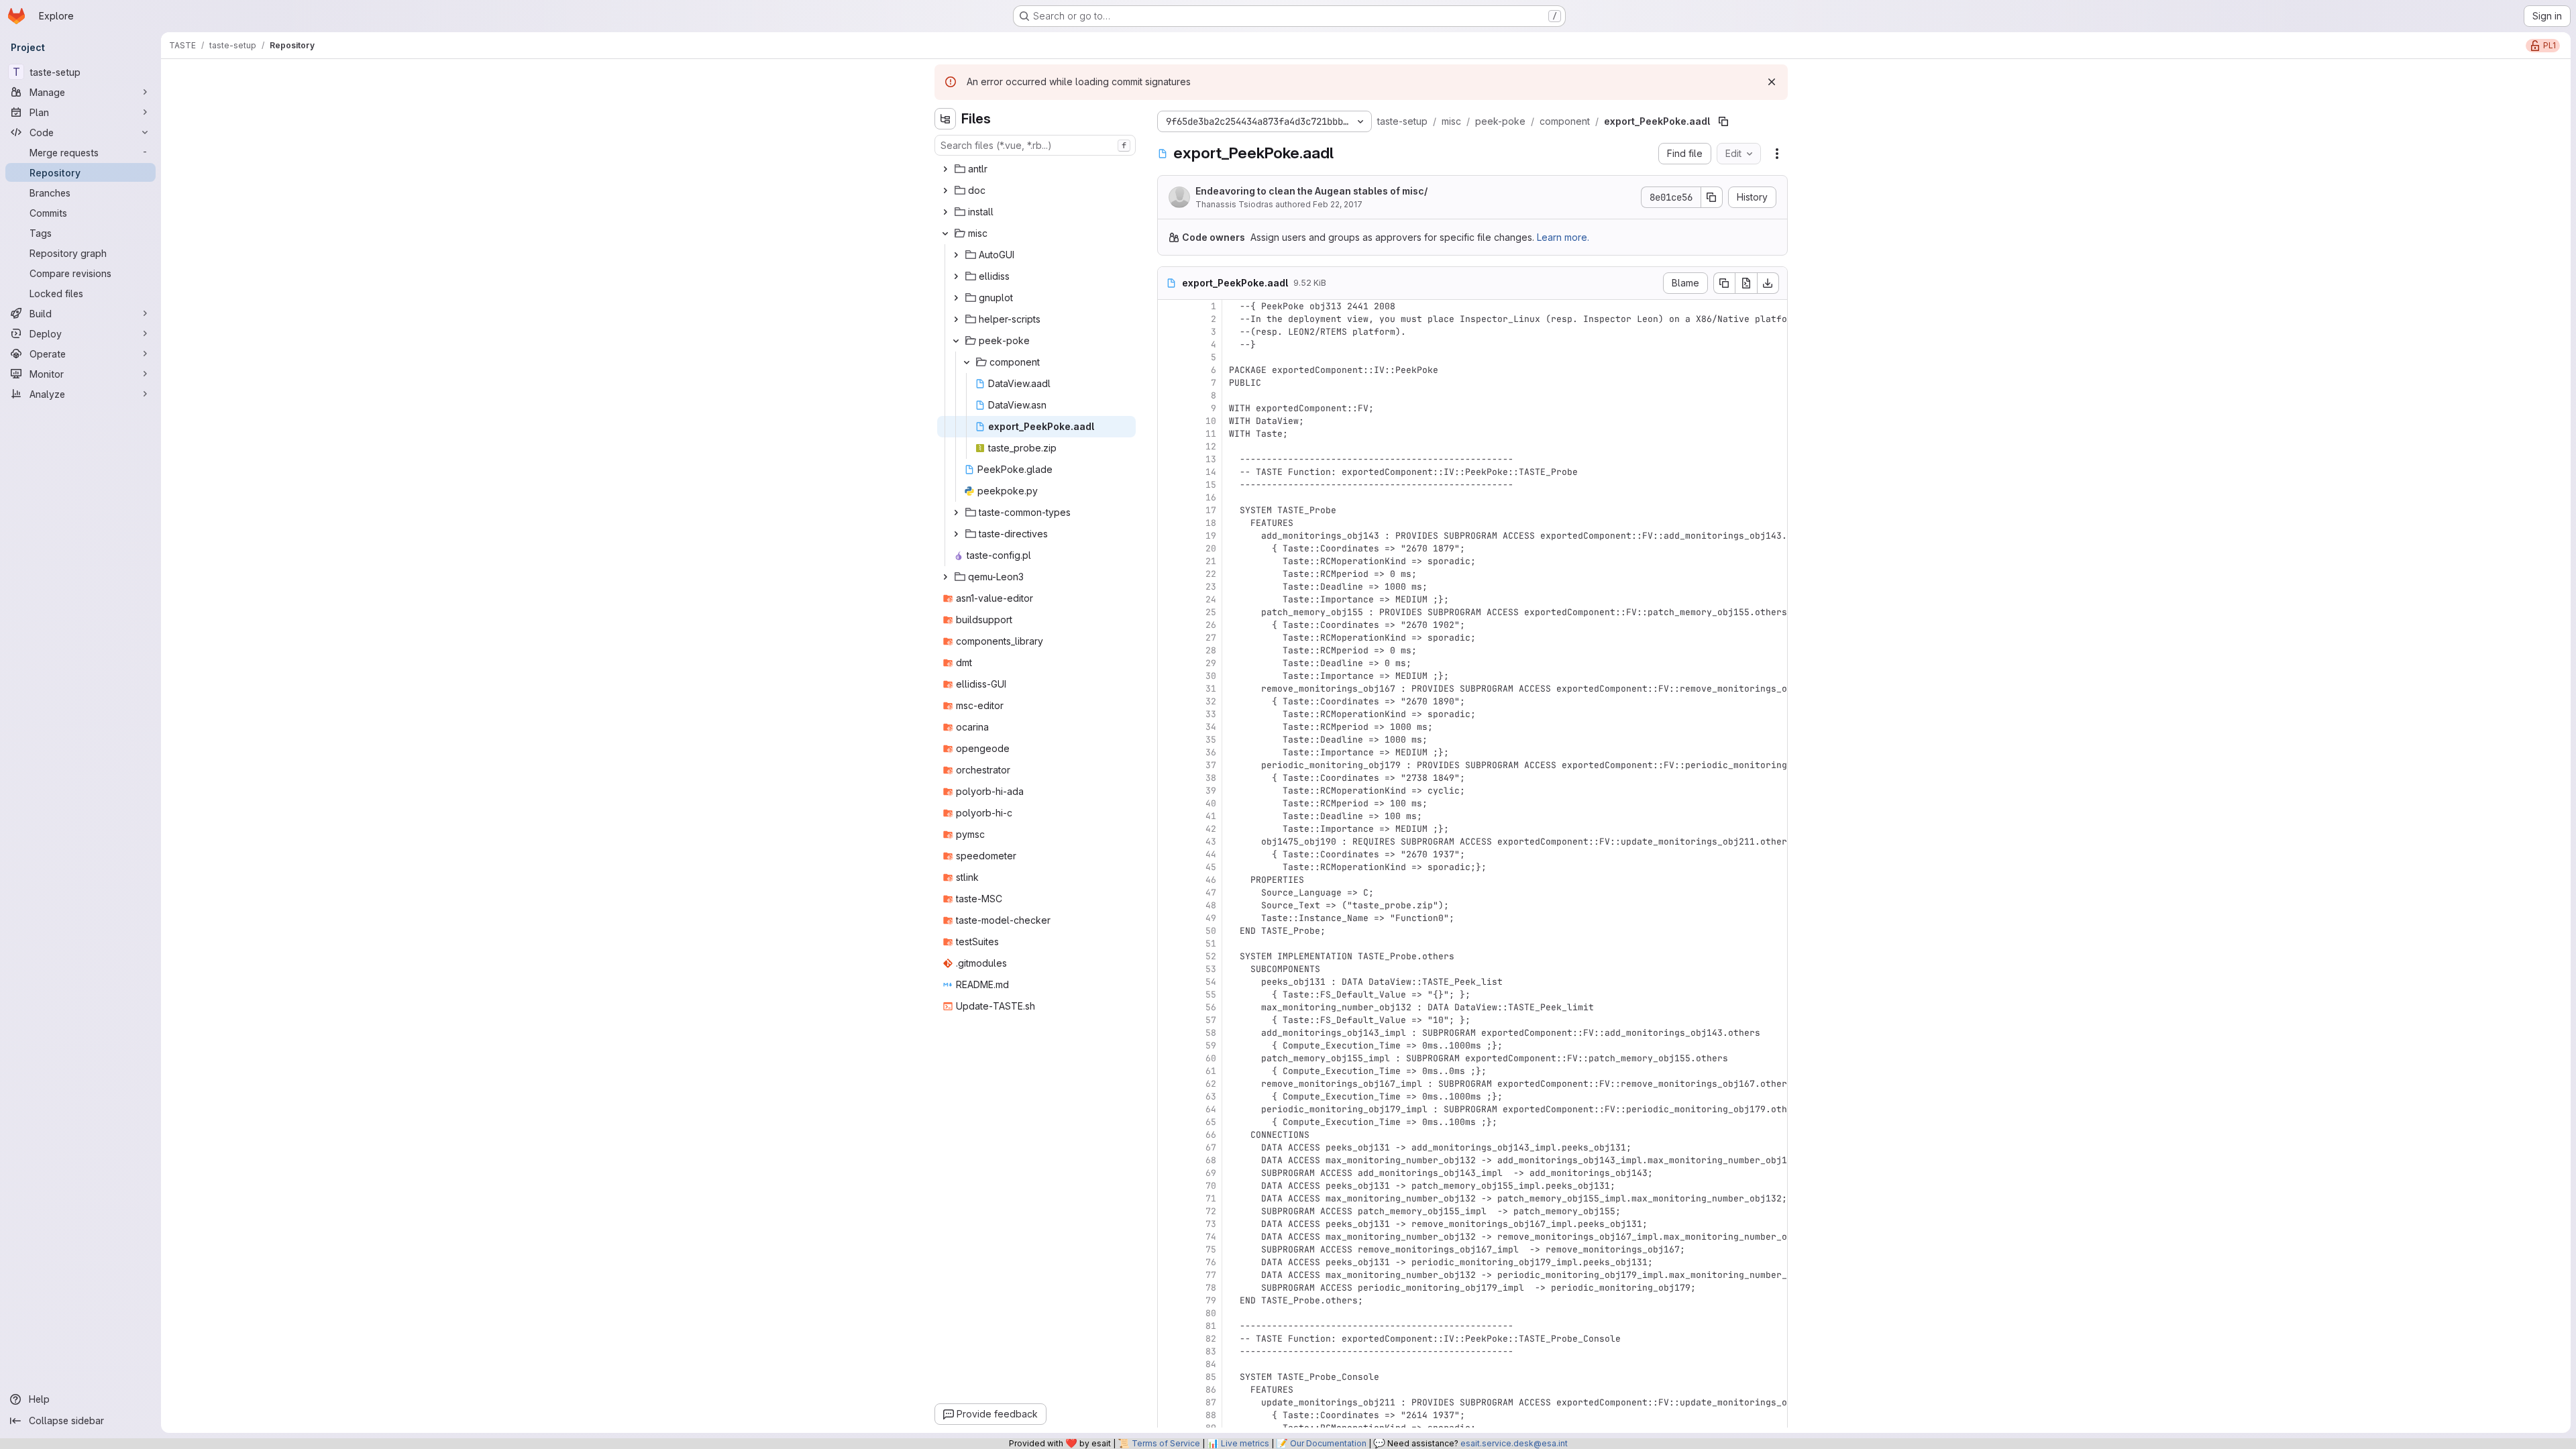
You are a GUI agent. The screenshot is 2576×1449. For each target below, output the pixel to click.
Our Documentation (1328, 1443)
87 (1211, 1402)
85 (1211, 1377)
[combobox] (1035, 145)
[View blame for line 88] (1169, 1415)
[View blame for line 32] (1169, 701)
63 (1211, 1096)
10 (1211, 421)
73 (1211, 1224)
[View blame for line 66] (1169, 1135)
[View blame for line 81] (1169, 1326)
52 (1211, 956)
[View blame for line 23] (1169, 587)
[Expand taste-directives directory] (956, 534)
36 (1211, 752)
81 (1211, 1326)
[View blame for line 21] (1169, 561)
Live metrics (1245, 1443)
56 (1211, 1007)
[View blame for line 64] (1169, 1109)
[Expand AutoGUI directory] (956, 255)
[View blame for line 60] (1169, 1058)
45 (1211, 867)
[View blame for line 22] (1169, 574)
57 (1211, 1020)
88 (1211, 1415)
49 (1211, 918)
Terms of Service (1166, 1443)
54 (1211, 982)
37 (1211, 765)
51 (1211, 944)
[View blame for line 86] (1169, 1390)
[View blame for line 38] (1169, 778)
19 (1211, 536)
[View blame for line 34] (1169, 727)
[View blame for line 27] (1169, 638)
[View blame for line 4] (1169, 344)
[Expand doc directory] (945, 191)
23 (1211, 587)
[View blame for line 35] (1169, 740)
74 (1211, 1237)
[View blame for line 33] (1169, 714)
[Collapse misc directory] (945, 233)
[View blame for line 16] (1169, 497)
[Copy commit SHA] (1712, 197)
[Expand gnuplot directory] (956, 298)
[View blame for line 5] (1169, 357)
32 (1211, 701)
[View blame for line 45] (1169, 867)
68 (1211, 1160)
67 (1211, 1147)
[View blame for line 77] (1169, 1275)
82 (1211, 1339)
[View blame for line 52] (1169, 956)
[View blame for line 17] (1169, 510)
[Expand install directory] (945, 212)
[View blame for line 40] (1169, 803)
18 (1211, 523)
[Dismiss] (1772, 82)
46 (1211, 880)
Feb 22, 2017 (1338, 204)
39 (1211, 791)
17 (1211, 510)
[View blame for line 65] (1169, 1122)
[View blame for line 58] (1169, 1033)
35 (1211, 740)
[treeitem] (1036, 169)
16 (1211, 497)
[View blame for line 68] (1169, 1160)
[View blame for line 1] (1169, 306)
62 (1211, 1084)
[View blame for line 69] (1169, 1173)
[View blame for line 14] (1169, 472)
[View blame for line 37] (1169, 765)
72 (1211, 1211)
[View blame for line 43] (1169, 842)
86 (1211, 1390)
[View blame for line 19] (1169, 536)
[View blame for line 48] (1169, 905)
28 (1211, 650)
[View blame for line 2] (1169, 319)
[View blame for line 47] (1169, 893)
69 (1211, 1173)
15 (1211, 485)
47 (1211, 893)
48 (1211, 905)
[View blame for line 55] (1169, 995)
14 (1211, 472)
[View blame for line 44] (1169, 854)
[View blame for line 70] (1169, 1186)
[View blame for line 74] (1169, 1237)
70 (1211, 1186)
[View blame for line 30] (1169, 676)
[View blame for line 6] (1169, 370)
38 (1211, 778)
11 (1211, 434)
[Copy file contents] (1724, 283)
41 (1211, 816)
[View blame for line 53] (1169, 969)
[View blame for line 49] (1169, 918)
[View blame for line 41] (1169, 816)
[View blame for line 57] (1169, 1020)
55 (1211, 995)
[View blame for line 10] (1169, 421)
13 (1211, 459)
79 (1211, 1300)
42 (1211, 829)
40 (1211, 803)
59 (1211, 1045)
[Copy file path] (1723, 121)
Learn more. (1563, 237)
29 (1211, 663)
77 (1211, 1275)
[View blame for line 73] (1169, 1224)
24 (1211, 599)
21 (1211, 561)
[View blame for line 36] (1169, 752)
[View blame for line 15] (1169, 485)
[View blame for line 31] (1169, 689)
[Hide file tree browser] (945, 119)
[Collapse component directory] (967, 362)
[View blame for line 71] (1169, 1198)
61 (1211, 1071)
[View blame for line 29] (1169, 663)
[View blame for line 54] (1169, 982)
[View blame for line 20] (1169, 548)
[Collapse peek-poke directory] (956, 341)
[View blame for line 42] (1169, 829)
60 (1211, 1058)
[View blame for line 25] (1169, 612)
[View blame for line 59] (1169, 1045)
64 (1211, 1109)
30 (1211, 676)
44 (1211, 854)
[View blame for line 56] (1169, 1007)
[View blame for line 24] (1169, 599)
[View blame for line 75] (1169, 1249)
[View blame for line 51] (1169, 944)
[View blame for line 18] (1169, 523)
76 (1211, 1262)
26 (1211, 625)
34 (1211, 727)
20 (1211, 548)
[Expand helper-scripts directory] (956, 319)
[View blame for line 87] (1169, 1402)
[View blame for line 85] (1169, 1377)
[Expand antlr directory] (945, 169)
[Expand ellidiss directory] (956, 276)
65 (1211, 1122)
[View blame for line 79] (1169, 1300)
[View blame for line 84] (1169, 1364)
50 (1211, 931)
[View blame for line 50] (1169, 931)
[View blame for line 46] (1169, 880)
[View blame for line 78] (1169, 1288)
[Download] (1768, 283)
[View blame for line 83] (1169, 1351)
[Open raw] (1746, 283)
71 (1211, 1198)
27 (1211, 638)
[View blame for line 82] (1169, 1339)
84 (1211, 1364)
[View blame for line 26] (1169, 625)
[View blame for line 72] (1169, 1211)
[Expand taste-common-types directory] (956, 513)
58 (1211, 1033)
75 (1211, 1249)
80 (1211, 1313)
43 (1211, 842)
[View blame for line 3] (1169, 332)
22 (1211, 574)
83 (1211, 1351)
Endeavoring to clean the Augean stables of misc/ (1311, 191)
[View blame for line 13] (1169, 459)
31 (1211, 689)
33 (1211, 714)
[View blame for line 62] (1169, 1084)
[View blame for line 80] (1169, 1313)
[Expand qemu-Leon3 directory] (945, 577)
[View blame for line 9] (1169, 408)
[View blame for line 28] (1169, 650)
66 (1211, 1135)
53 (1211, 969)
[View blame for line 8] (1169, 395)
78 (1211, 1288)
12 (1211, 446)
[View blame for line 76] (1169, 1262)
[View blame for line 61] (1169, 1071)
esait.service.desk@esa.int (1514, 1443)
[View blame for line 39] (1169, 791)
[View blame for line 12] (1169, 446)
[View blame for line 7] (1169, 383)
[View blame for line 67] (1169, 1147)
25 (1211, 612)
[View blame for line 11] (1169, 434)
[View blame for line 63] (1169, 1096)
